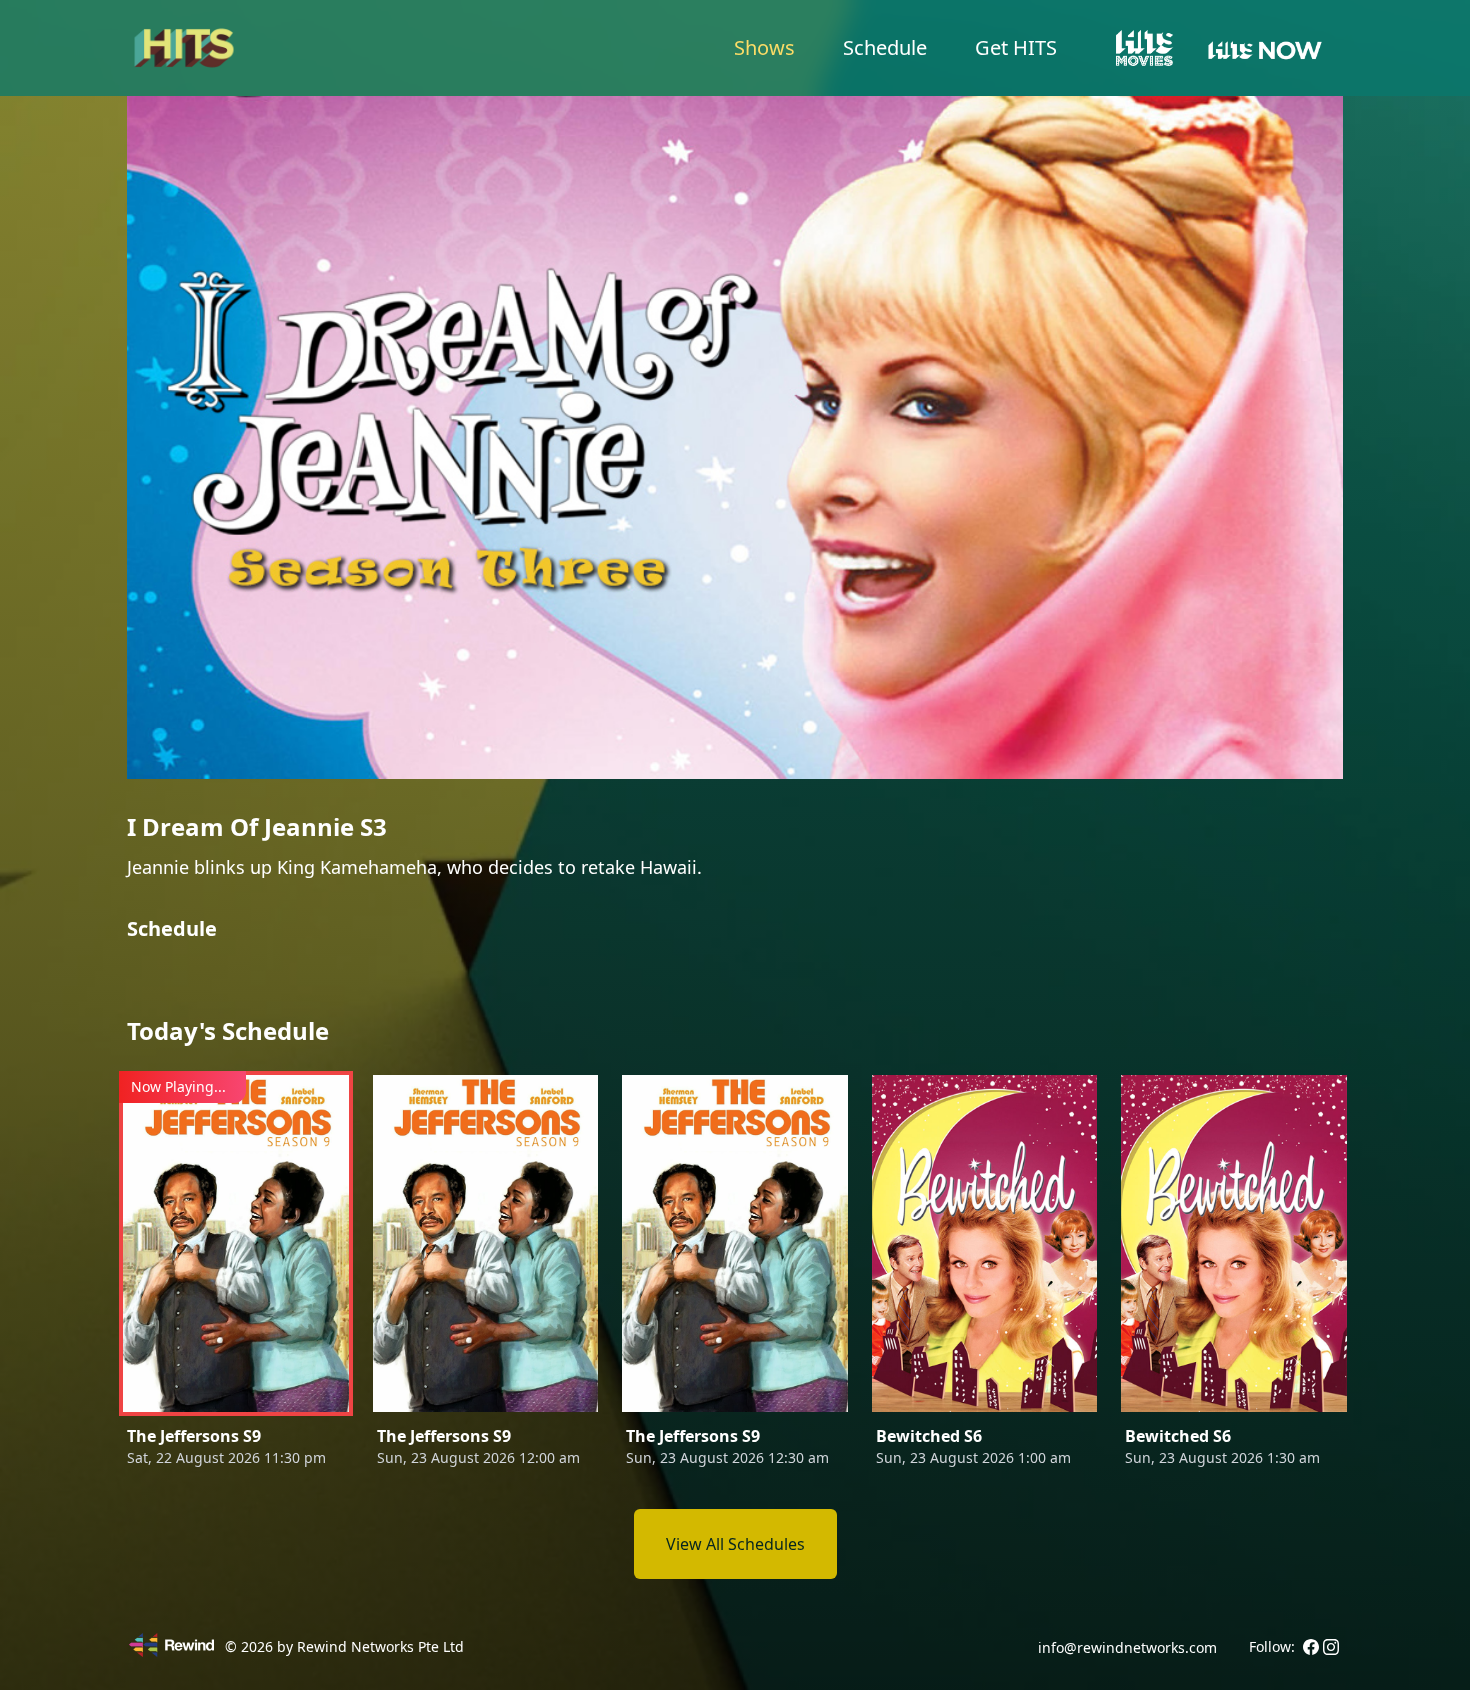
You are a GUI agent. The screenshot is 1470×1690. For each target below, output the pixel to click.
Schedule (885, 47)
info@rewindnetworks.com (1127, 1647)
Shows (764, 47)
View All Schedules (735, 1544)
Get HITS (1016, 47)
